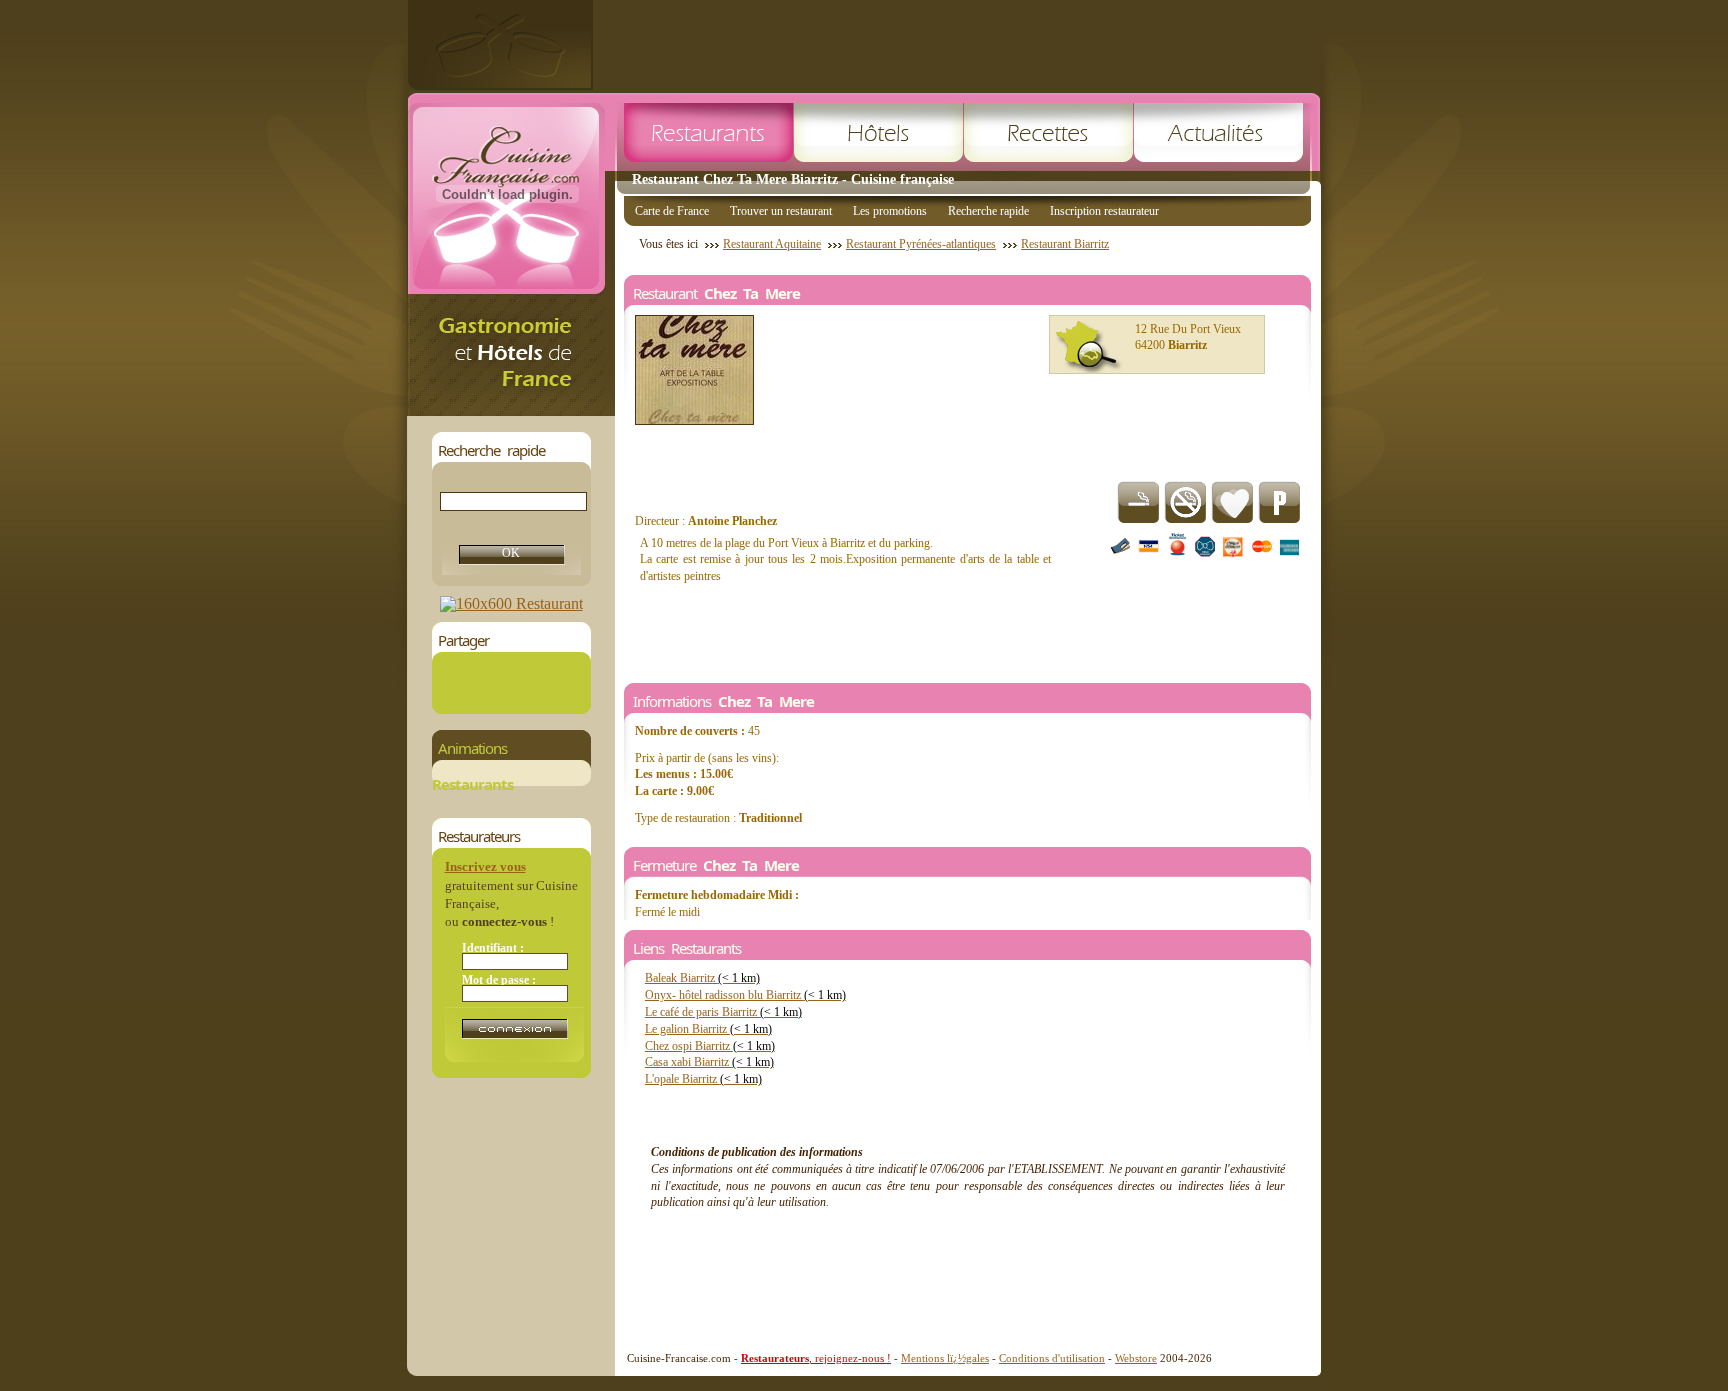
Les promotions (890, 211)
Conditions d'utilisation (1052, 1358)
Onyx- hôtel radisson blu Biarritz (745, 995)
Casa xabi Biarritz (709, 1062)
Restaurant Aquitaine (772, 244)
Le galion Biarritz (708, 1029)
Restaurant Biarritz (1065, 244)
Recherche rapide (988, 211)
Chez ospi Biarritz (710, 1046)
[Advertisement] (957, 45)
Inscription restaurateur (1104, 211)
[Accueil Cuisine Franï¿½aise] (511, 410)
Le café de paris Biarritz (723, 1012)
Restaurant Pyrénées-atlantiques (921, 244)
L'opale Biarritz (703, 1079)
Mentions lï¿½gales (945, 1358)
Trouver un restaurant (781, 211)
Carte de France (672, 211)
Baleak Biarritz (702, 978)
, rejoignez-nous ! (816, 1358)
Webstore (1136, 1358)
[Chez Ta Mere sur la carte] (1089, 347)
